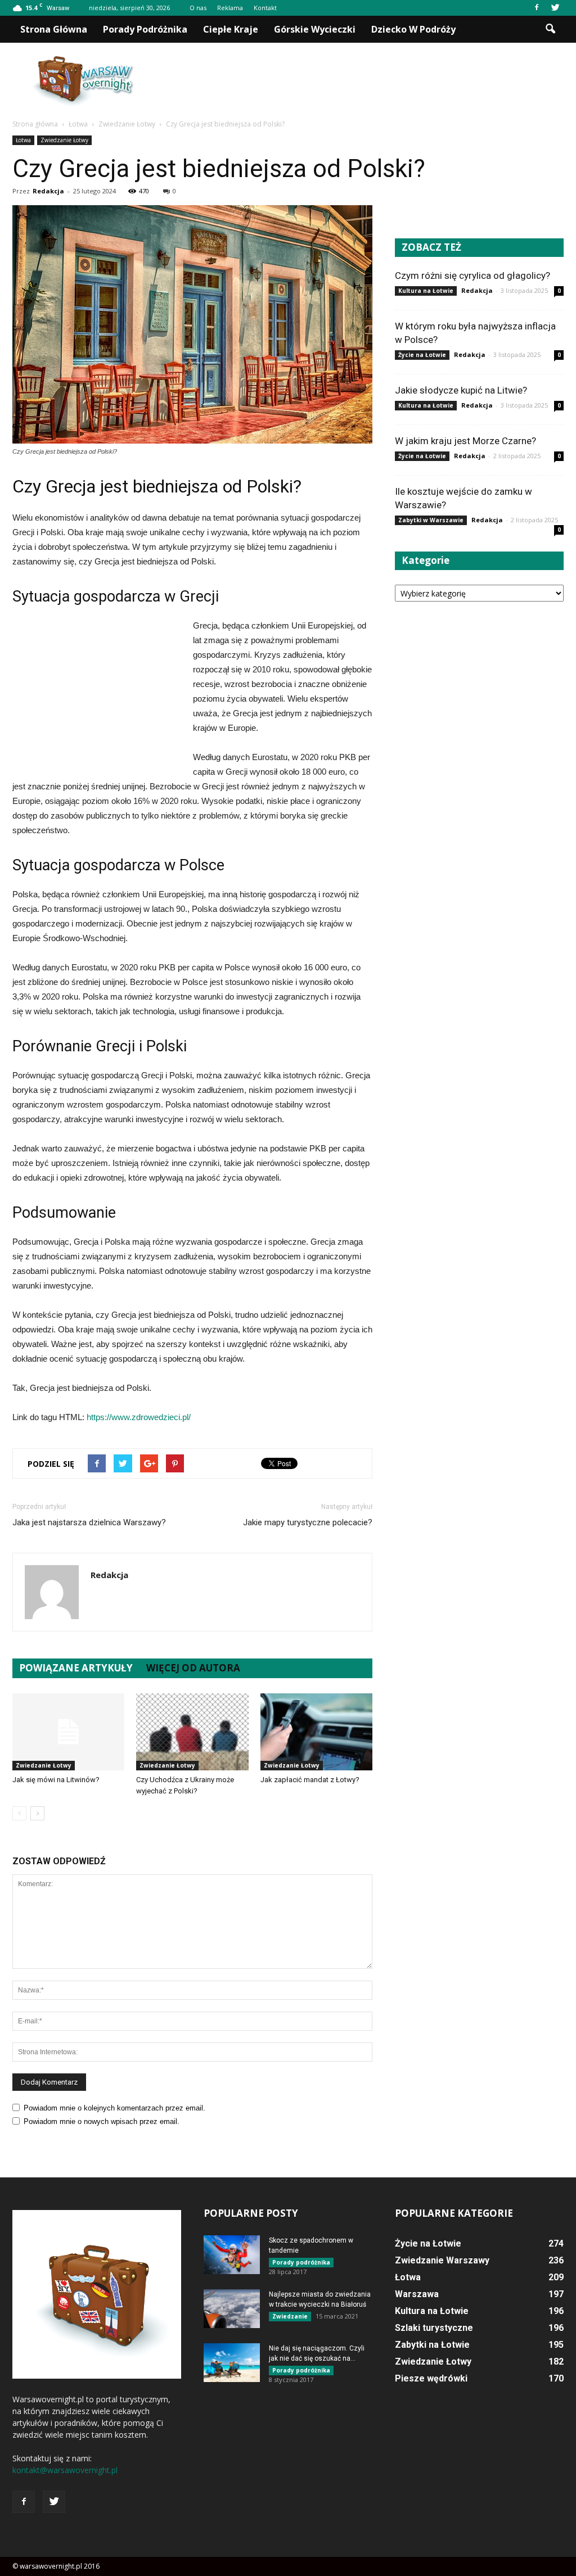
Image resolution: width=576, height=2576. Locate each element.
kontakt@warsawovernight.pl (65, 2470)
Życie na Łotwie (422, 355)
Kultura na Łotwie (426, 291)
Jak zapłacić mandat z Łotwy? (310, 1780)
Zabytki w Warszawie (431, 520)
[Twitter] (555, 8)
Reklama (230, 8)
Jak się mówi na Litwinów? (56, 1780)
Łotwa (23, 140)
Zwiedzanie (290, 2316)
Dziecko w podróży (413, 29)
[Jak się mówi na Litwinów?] (68, 1732)
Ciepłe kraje (231, 29)
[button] (550, 29)
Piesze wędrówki (431, 2378)
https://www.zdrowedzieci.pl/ (139, 1417)
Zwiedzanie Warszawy (442, 2260)
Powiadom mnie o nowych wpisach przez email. (102, 2121)
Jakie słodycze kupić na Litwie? (461, 390)
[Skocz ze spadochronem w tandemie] (232, 2255)
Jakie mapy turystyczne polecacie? (308, 1522)
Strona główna (54, 29)
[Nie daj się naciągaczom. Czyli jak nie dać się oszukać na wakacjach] (232, 2363)
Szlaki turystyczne (434, 2328)
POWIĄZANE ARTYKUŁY (76, 1668)
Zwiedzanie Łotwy (64, 140)
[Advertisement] (359, 82)
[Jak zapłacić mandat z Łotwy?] (316, 1732)
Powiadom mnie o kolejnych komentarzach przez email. (114, 2108)
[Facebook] (537, 8)
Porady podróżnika (145, 29)
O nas (198, 8)
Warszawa (417, 2294)
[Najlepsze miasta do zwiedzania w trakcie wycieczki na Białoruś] (232, 2309)
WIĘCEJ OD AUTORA (193, 1668)
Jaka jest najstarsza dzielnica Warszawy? (89, 1522)
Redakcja (48, 191)
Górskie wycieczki (315, 29)
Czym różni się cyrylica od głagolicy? (472, 275)
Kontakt (265, 8)
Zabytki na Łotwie (432, 2345)
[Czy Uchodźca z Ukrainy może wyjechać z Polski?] (192, 1732)
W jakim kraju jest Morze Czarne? (465, 441)
